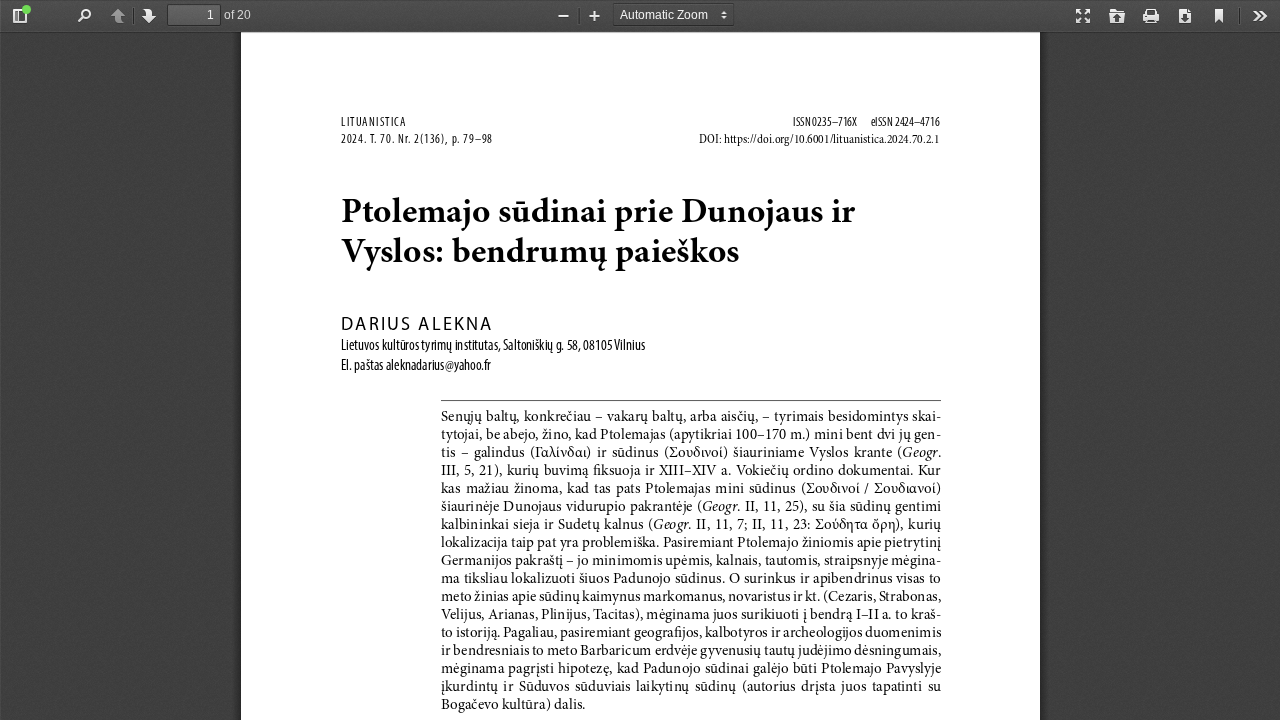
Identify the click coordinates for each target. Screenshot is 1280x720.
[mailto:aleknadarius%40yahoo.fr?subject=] (437, 365)
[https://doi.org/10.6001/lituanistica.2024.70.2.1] (830, 139)
